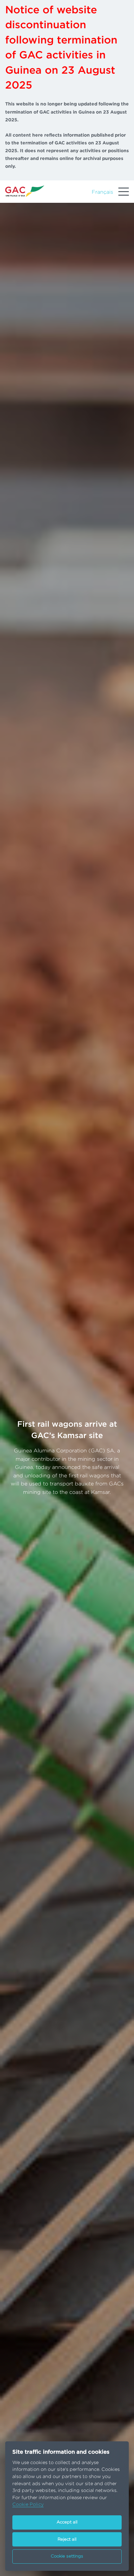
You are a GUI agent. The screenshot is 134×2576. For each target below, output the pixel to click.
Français (102, 192)
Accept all (67, 2522)
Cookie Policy (28, 2504)
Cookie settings (67, 2556)
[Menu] (124, 192)
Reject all (67, 2539)
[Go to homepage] (25, 191)
